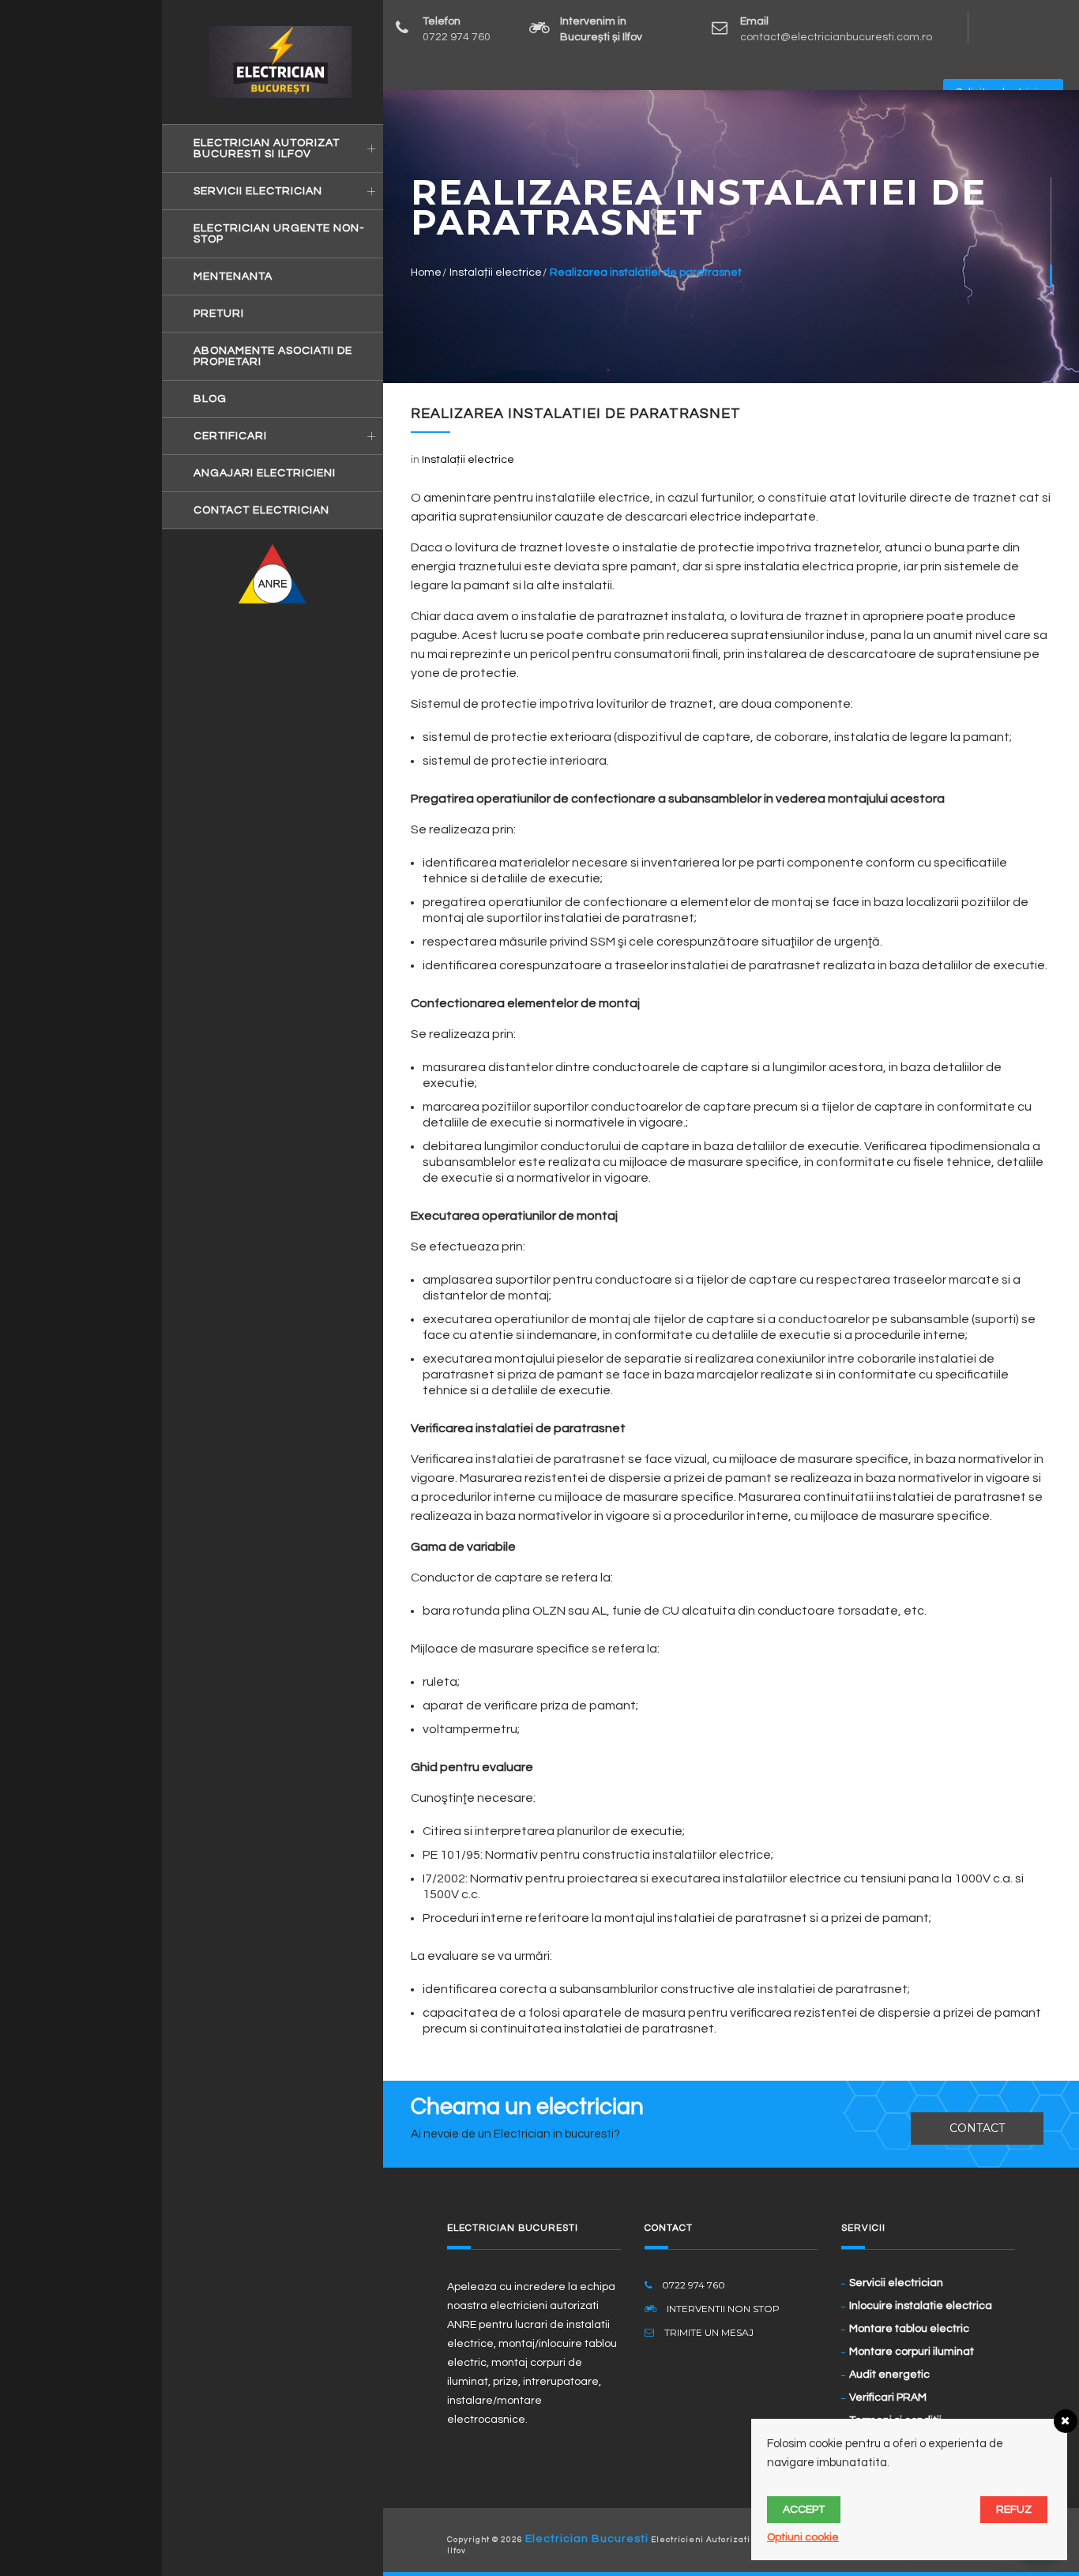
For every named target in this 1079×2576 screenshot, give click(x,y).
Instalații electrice (496, 273)
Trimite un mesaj (708, 2332)
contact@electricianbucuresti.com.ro (836, 37)
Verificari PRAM (888, 2397)
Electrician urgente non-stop (279, 234)
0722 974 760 (457, 37)
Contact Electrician (261, 510)
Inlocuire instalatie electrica (921, 2306)
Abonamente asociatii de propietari (273, 356)
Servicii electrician (258, 191)
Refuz (1014, 2510)
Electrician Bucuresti (587, 2539)
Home (426, 273)
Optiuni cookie (803, 2537)
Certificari (230, 436)
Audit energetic (889, 2375)
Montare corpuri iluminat (912, 2352)
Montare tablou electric (909, 2329)
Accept (804, 2510)
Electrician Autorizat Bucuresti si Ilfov (267, 149)
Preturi (219, 314)
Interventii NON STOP (722, 2309)
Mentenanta (233, 276)
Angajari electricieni (265, 473)
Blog (210, 399)
